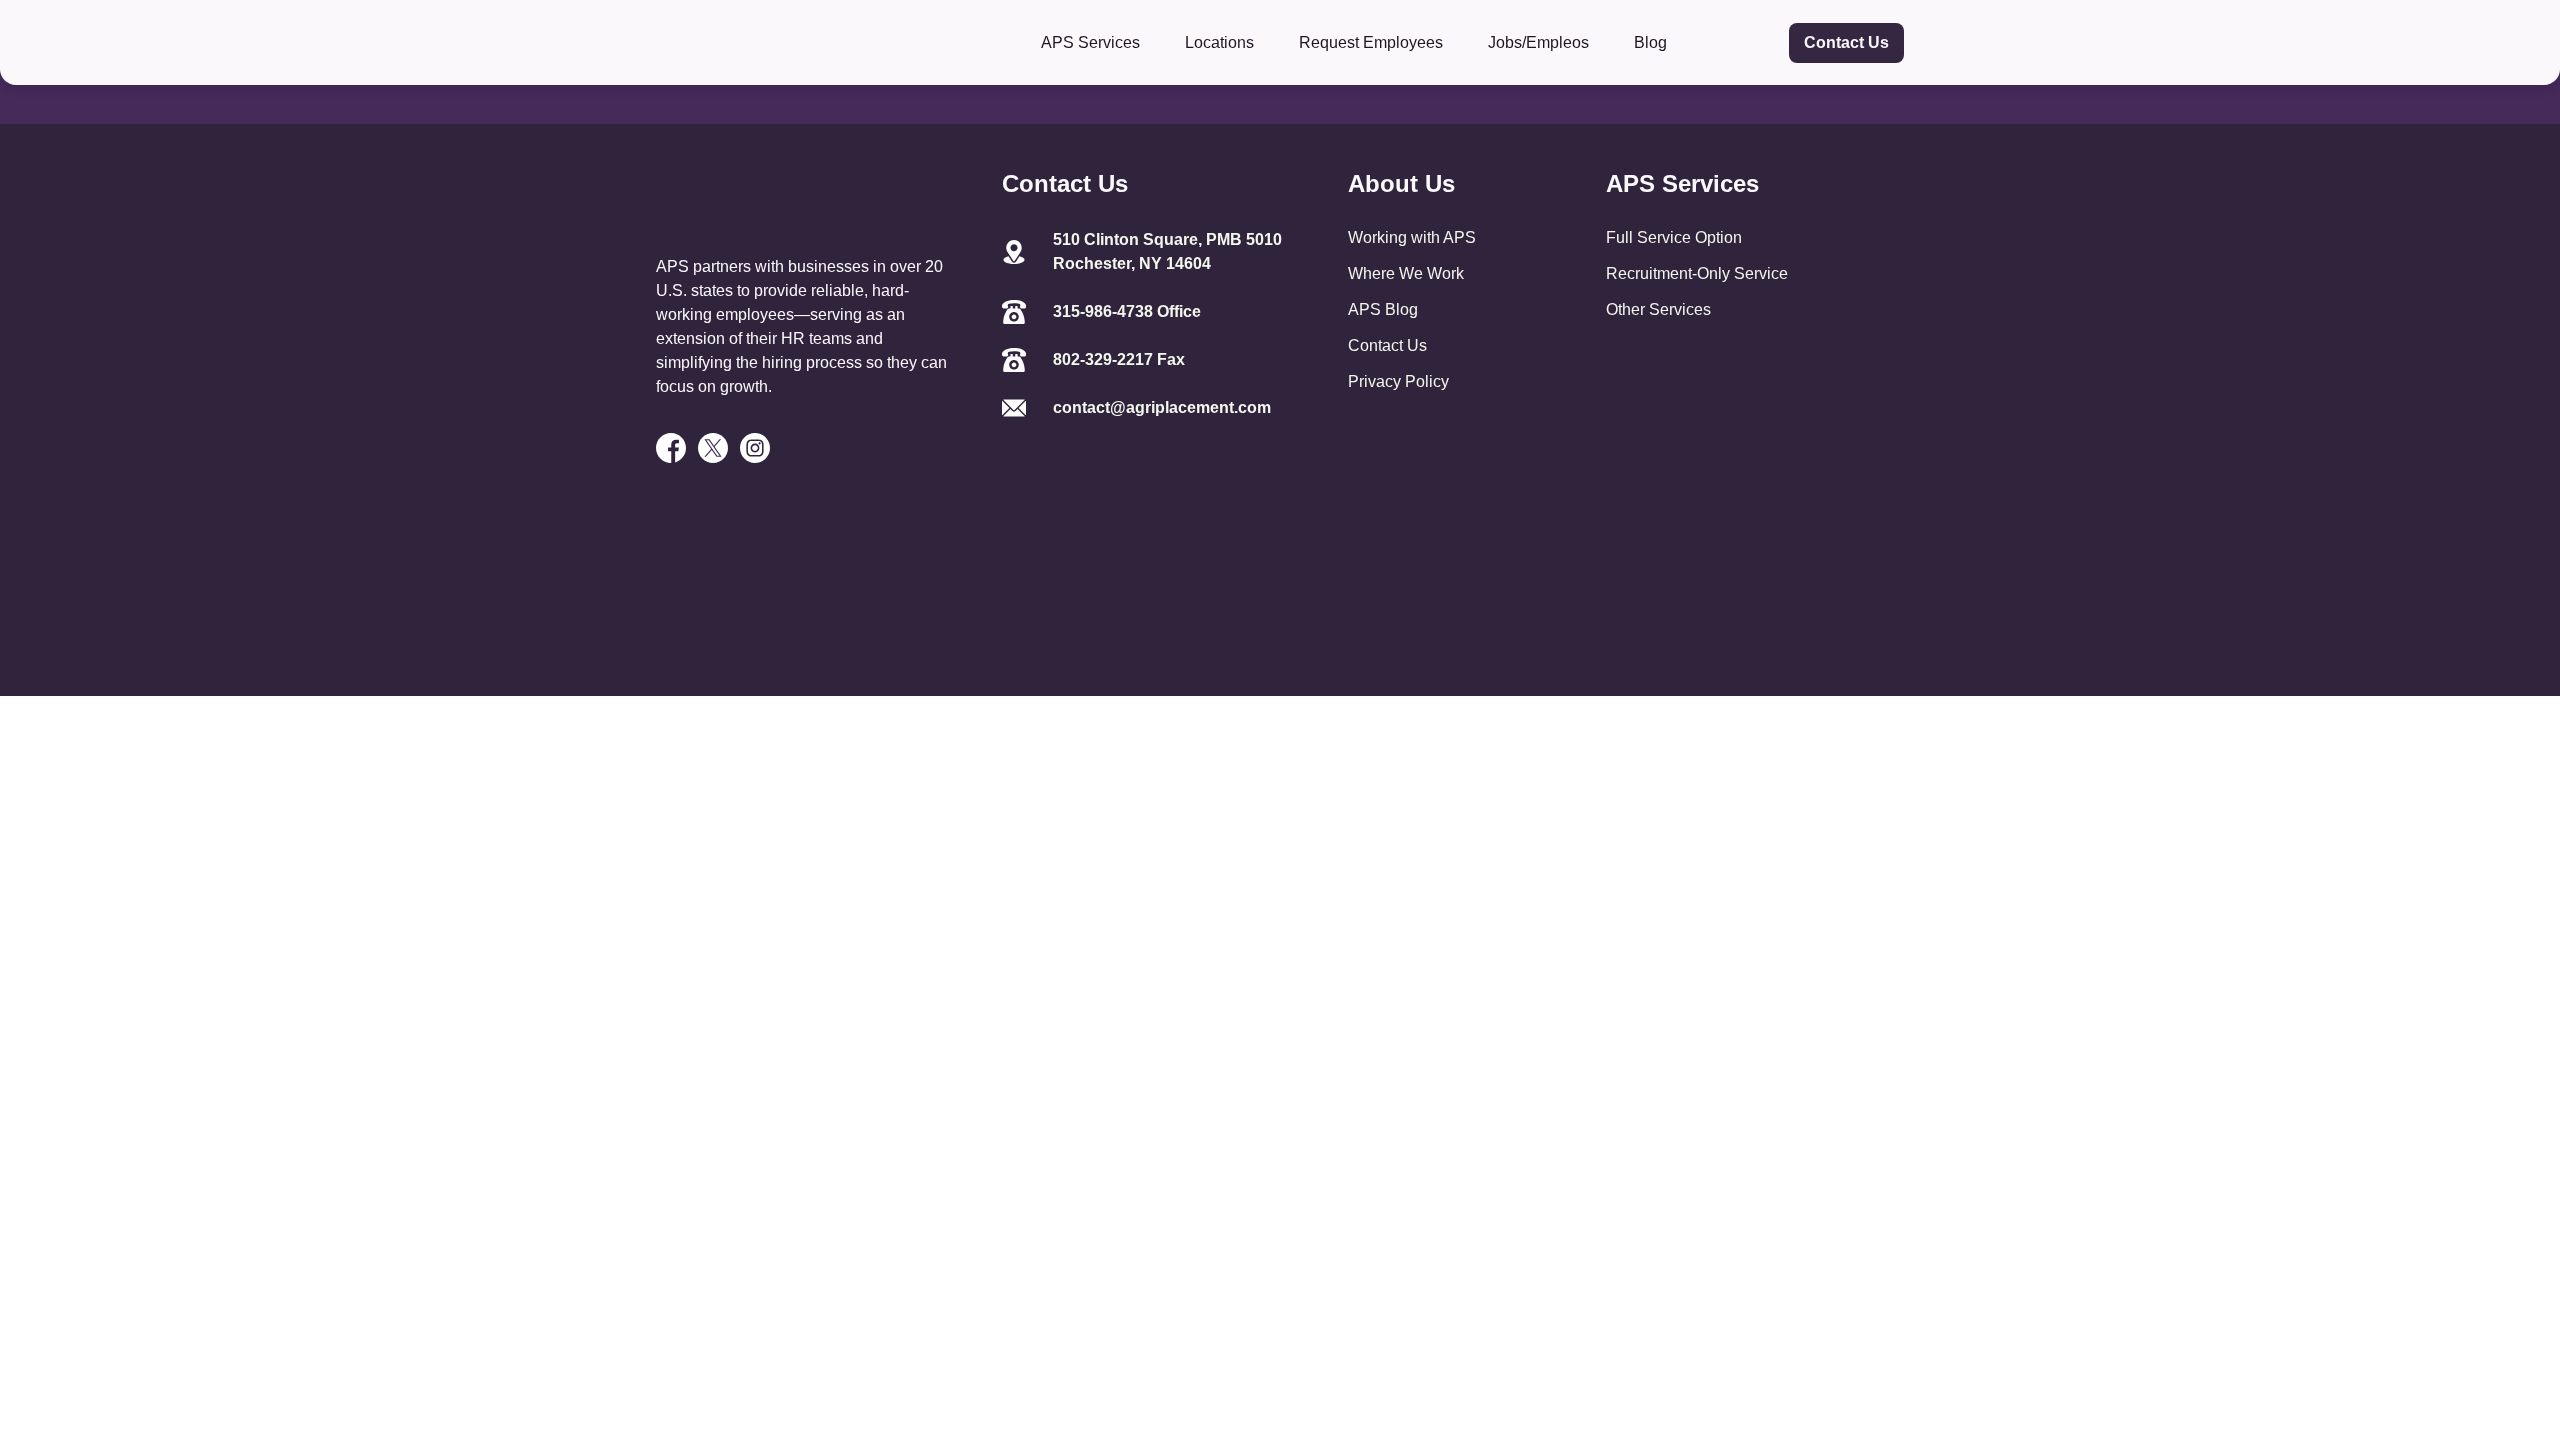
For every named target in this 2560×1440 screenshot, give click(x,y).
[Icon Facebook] (671, 448)
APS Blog (1383, 309)
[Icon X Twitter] (713, 448)
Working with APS (1412, 237)
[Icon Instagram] (755, 448)
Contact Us (1846, 42)
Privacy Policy (1398, 381)
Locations (1219, 42)
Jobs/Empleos (1538, 42)
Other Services (1658, 309)
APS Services (1090, 42)
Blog (1650, 42)
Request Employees (1371, 42)
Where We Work (1406, 273)
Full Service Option (1674, 237)
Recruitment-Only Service (1697, 273)
